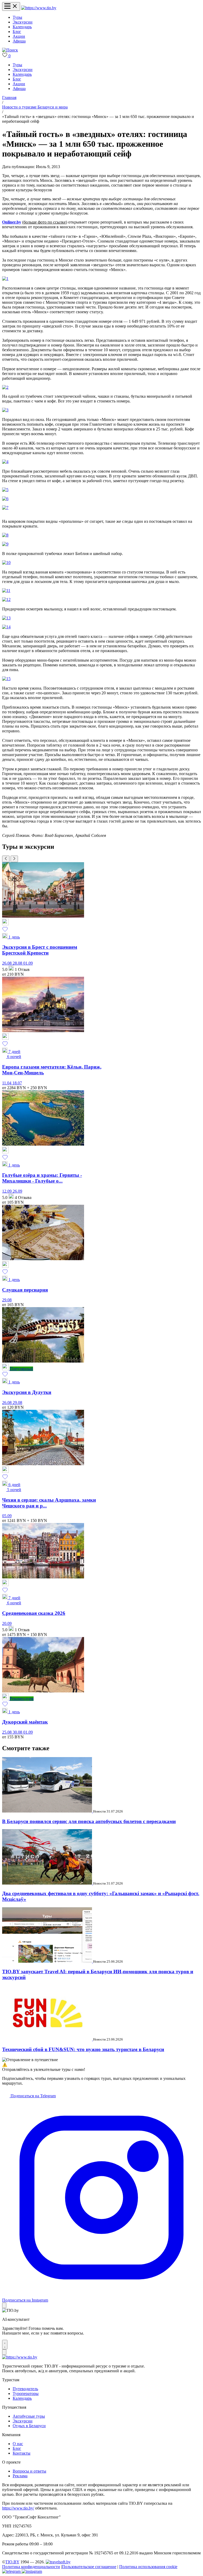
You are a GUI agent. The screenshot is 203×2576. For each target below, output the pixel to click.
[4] (5, 462)
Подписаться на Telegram (33, 2096)
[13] (6, 618)
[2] (5, 387)
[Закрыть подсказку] (4, 2305)
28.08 (18, 963)
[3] (5, 410)
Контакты (22, 2453)
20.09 (7, 1623)
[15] (6, 679)
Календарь (22, 27)
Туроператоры (26, 2394)
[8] (5, 535)
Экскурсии (23, 22)
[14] (6, 627)
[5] (5, 490)
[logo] (39, 8)
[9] (5, 544)
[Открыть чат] (5, 2345)
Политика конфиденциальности (31, 2567)
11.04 (7, 1083)
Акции (19, 36)
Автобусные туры (29, 2416)
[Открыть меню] (11, 6)
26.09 (17, 1191)
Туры (17, 17)
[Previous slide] (6, 859)
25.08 (7, 1732)
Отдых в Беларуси (29, 2426)
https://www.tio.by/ (18, 2508)
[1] (5, 279)
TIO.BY (12, 2562)
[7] (5, 508)
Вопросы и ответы (29, 2471)
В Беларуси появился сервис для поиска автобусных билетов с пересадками (89, 1821)
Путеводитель (25, 2389)
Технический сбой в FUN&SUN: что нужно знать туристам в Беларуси (83, 2049)
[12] (6, 599)
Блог (17, 32)
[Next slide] (14, 859)
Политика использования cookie (148, 2567)
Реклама (20, 2476)
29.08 (7, 1300)
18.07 (17, 1083)
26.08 (7, 963)
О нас (18, 2444)
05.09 (7, 1516)
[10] (6, 563)
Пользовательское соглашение (89, 2567)
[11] (6, 590)
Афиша (19, 41)
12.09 (7, 1191)
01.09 (28, 963)
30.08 (18, 1732)
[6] (5, 499)
